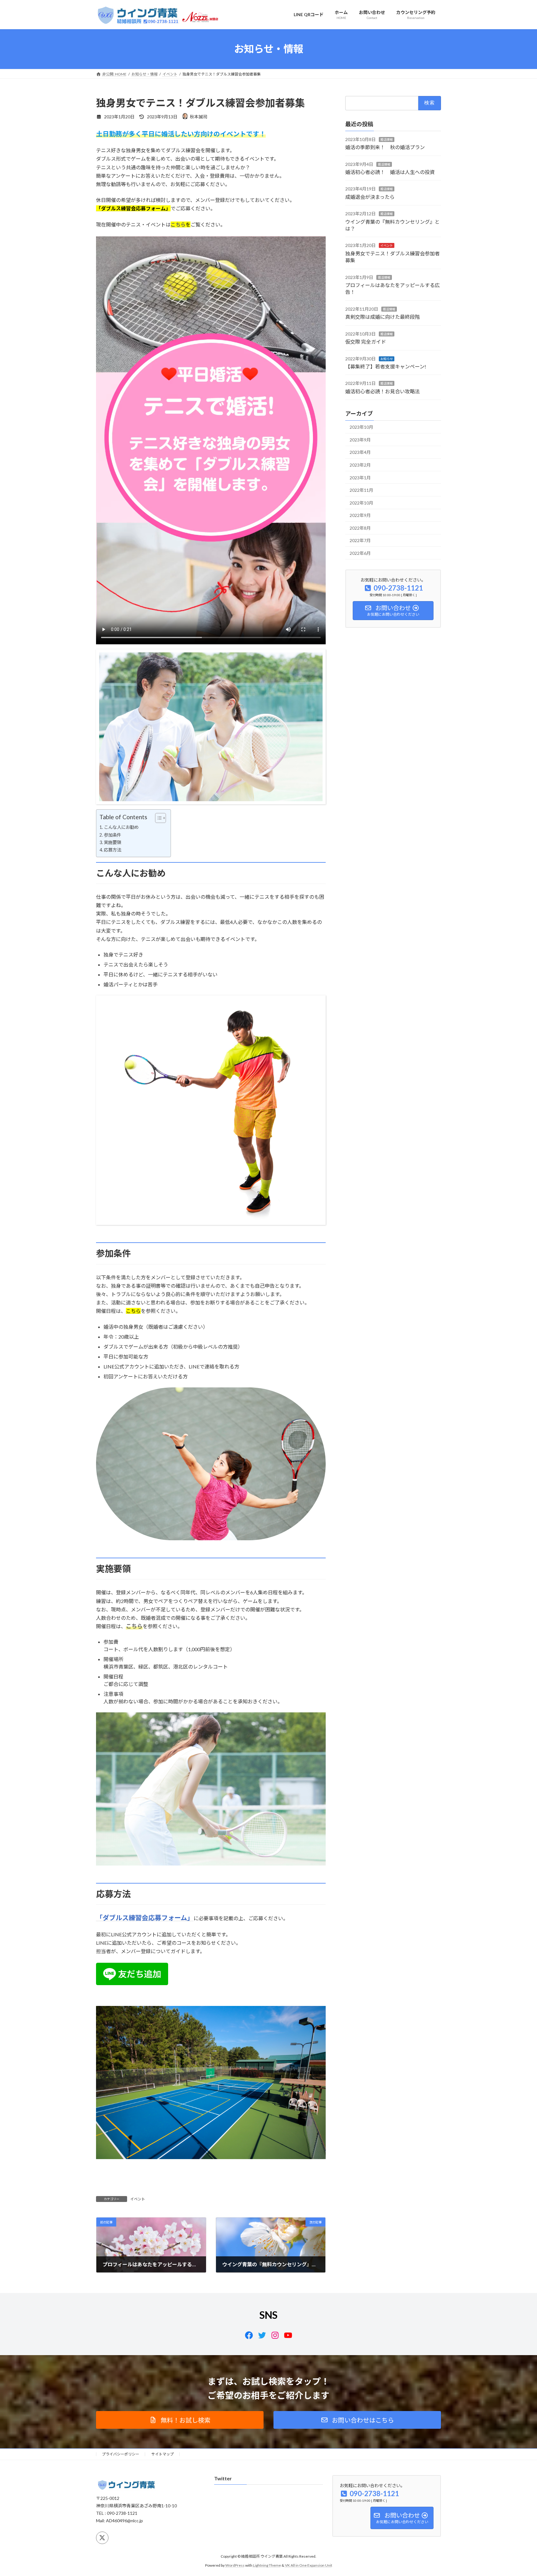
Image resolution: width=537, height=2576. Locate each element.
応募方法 (112, 850)
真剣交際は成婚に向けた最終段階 (383, 317)
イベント (138, 2199)
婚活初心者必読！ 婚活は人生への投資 (390, 172)
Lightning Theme (267, 2565)
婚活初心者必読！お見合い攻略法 (383, 391)
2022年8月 (360, 528)
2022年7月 (360, 540)
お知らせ (387, 359)
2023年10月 (361, 427)
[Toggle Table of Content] (157, 818)
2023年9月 (360, 439)
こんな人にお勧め (121, 827)
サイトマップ (163, 2454)
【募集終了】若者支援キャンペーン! (386, 366)
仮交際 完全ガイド (366, 342)
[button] (180, 2420)
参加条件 (112, 835)
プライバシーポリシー (121, 2454)
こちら (178, 224)
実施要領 (112, 842)
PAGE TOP (519, 2493)
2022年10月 (361, 502)
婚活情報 (387, 139)
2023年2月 (360, 465)
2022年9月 (360, 515)
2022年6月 (360, 553)
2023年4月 (360, 452)
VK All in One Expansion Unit (309, 2565)
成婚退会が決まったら (370, 196)
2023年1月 (360, 477)
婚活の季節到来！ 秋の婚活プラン (385, 147)
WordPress (235, 2565)
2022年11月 (361, 490)
